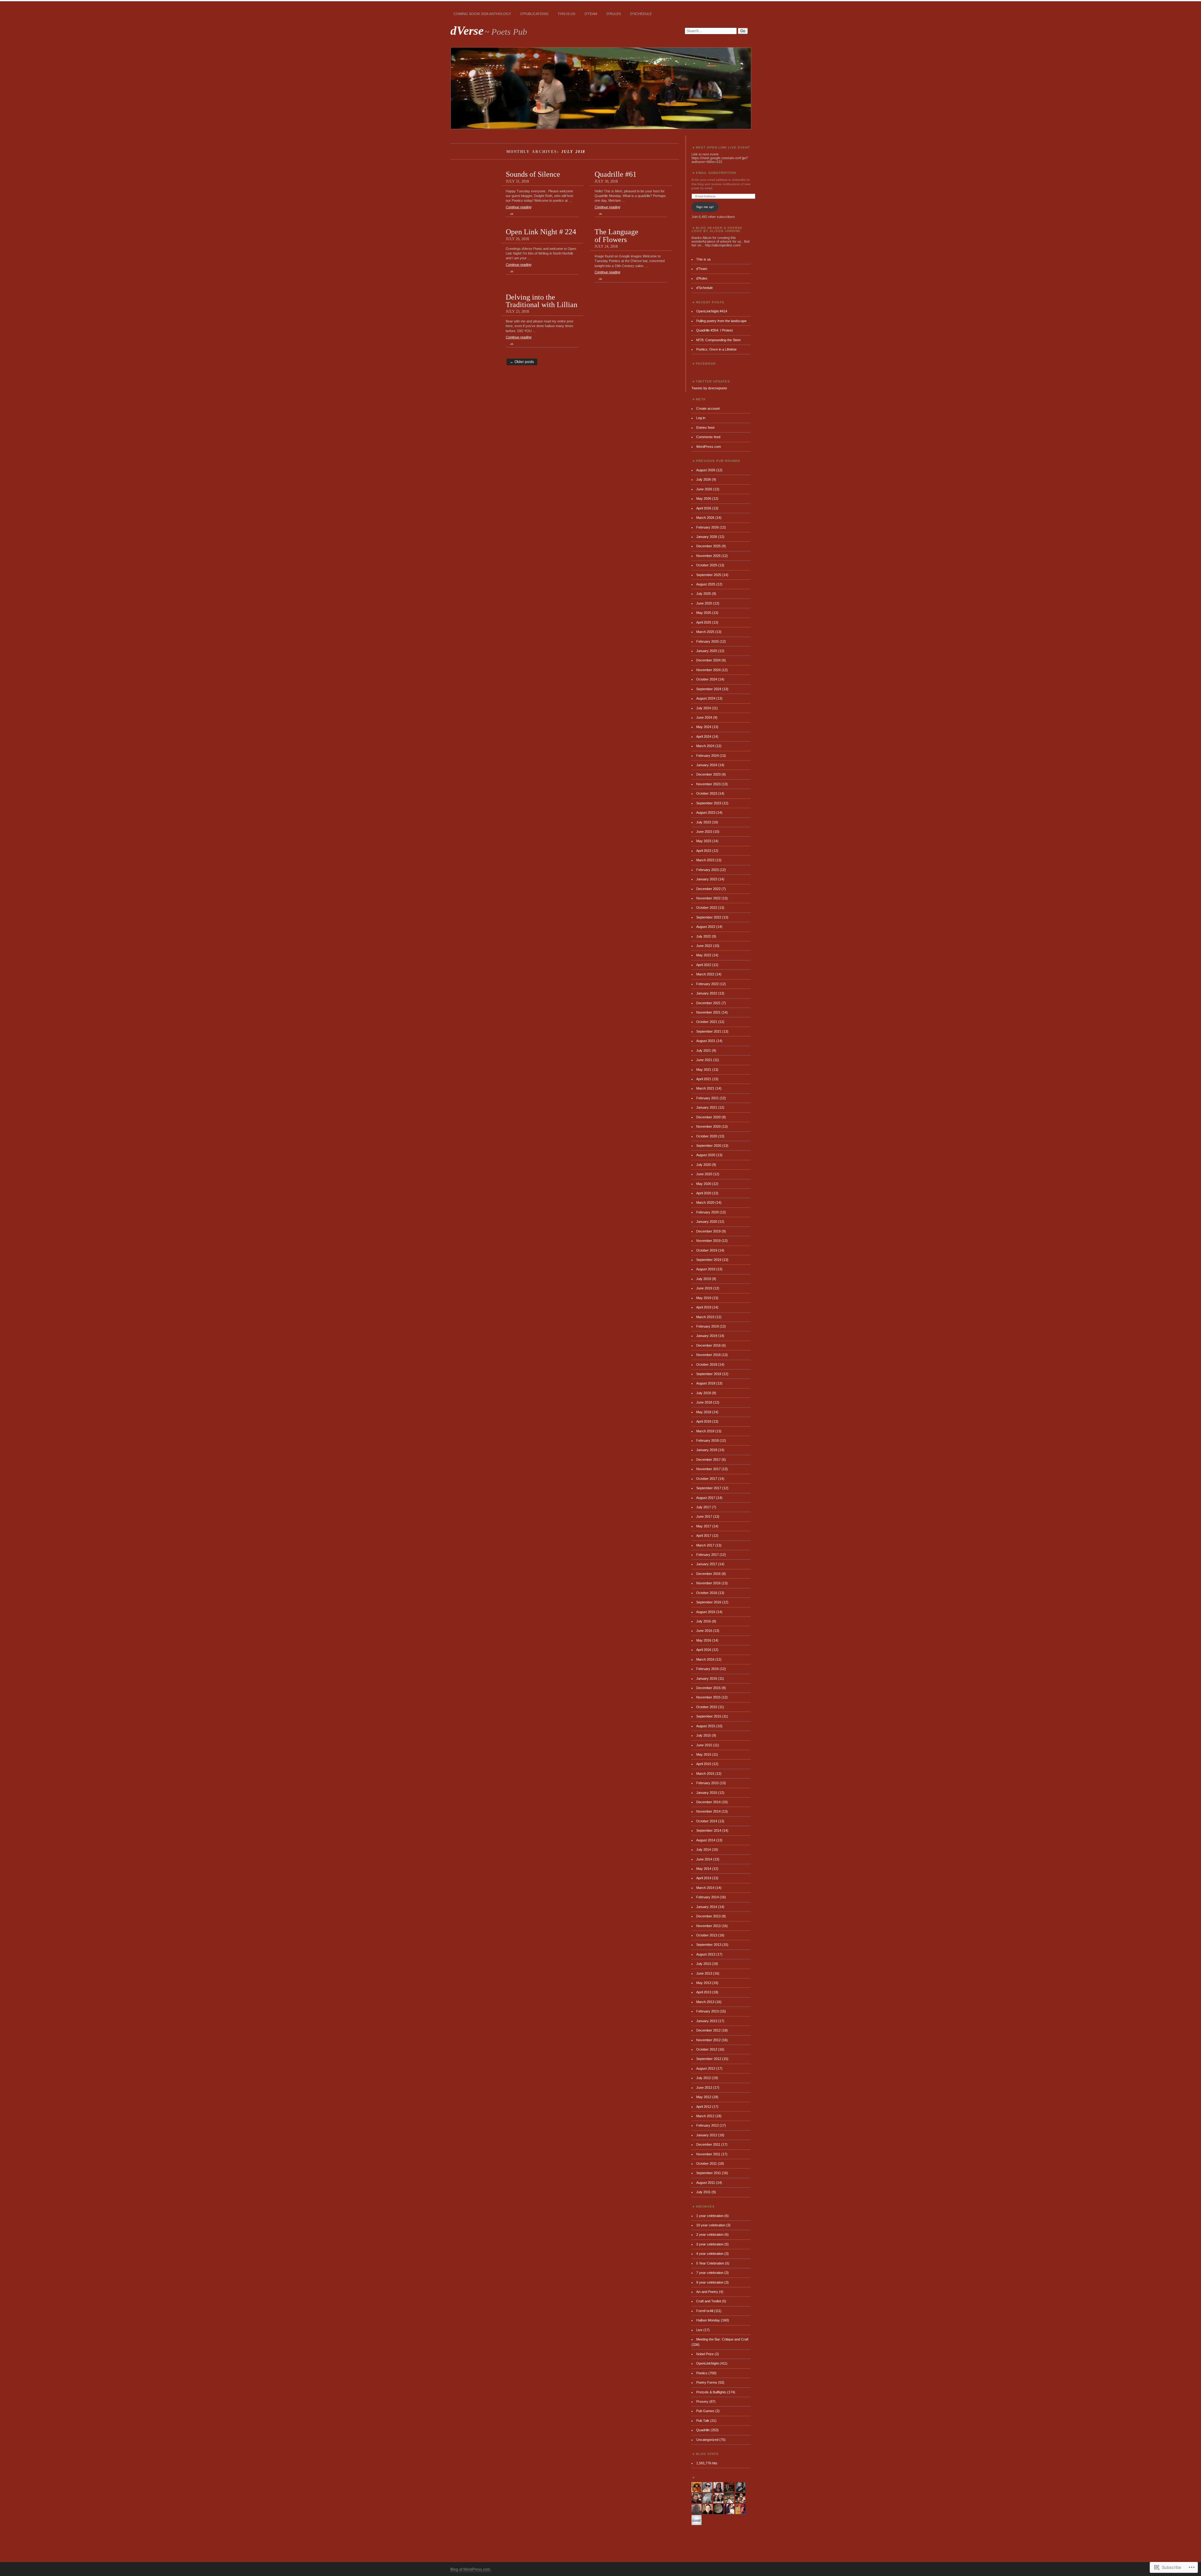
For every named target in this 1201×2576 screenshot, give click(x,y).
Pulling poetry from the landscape (721, 321)
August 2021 (706, 1041)
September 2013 (709, 1945)
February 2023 (707, 870)
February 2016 (707, 1669)
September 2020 (709, 1146)
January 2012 (707, 2135)
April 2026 (704, 508)
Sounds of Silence (533, 174)
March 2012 (705, 2116)
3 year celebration (710, 2244)
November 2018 (708, 1355)
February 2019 (707, 1326)
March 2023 (705, 860)
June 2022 (704, 946)
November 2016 (708, 1583)
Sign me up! (705, 207)
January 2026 (707, 537)
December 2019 (708, 1231)
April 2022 (704, 965)
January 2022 (707, 993)
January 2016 (707, 1678)
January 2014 (707, 1907)
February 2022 (707, 984)
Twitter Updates (713, 381)
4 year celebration (710, 2254)
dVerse (467, 30)
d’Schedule (641, 14)
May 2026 (704, 498)
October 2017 (707, 1479)
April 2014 (704, 1878)
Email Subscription (716, 173)
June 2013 (704, 1973)
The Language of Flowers (616, 235)
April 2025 (704, 622)
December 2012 (708, 2030)
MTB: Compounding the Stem (718, 340)
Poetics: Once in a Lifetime (716, 349)
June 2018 (704, 1402)
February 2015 (707, 1783)
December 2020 (708, 1117)
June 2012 (704, 2088)
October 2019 (707, 1250)
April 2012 (704, 2107)
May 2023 (704, 841)
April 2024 (704, 736)
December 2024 (708, 660)
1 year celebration (710, 2216)
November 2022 (708, 898)
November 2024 (708, 670)
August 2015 (706, 1726)
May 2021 (704, 1070)
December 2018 (708, 1345)
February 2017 (707, 1555)
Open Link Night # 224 (541, 232)
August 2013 (706, 1954)
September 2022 (709, 917)
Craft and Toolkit (709, 2301)
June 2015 (704, 1745)
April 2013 (704, 1992)
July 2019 (704, 1279)
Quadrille (703, 2430)
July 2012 (704, 2078)
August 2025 (706, 584)
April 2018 (704, 1421)
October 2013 (707, 1935)
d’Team (591, 14)
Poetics (702, 2373)
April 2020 (704, 1193)
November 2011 (708, 2154)
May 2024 (704, 727)
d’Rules (614, 14)
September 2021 (709, 1031)
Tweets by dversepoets (709, 388)
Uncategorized (707, 2440)
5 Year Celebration (710, 2263)
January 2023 (707, 879)
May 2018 (704, 1412)
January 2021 (707, 1107)
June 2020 (704, 1174)
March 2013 (705, 2002)
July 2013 (704, 1964)
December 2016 (708, 1574)
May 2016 (704, 1640)
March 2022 (705, 974)
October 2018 (707, 1364)
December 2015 (708, 1688)
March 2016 (705, 1659)
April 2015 (704, 1764)
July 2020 (704, 1165)
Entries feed (705, 428)
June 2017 (704, 1516)
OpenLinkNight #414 (712, 311)
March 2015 (705, 1774)
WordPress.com (709, 447)
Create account (708, 408)
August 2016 (706, 1612)
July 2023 (704, 822)
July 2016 (704, 1621)
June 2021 (704, 1060)
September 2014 (709, 1830)
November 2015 (708, 1697)
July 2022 (704, 936)
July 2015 (704, 1735)
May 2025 (704, 613)
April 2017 (704, 1536)
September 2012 (709, 2059)
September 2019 (709, 1260)
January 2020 (707, 1222)
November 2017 (708, 1469)
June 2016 (704, 1631)
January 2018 (707, 1450)
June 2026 (704, 489)
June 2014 (704, 1859)
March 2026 (705, 518)
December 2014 (708, 1802)
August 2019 (706, 1269)
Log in (701, 418)
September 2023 (709, 803)
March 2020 (705, 1202)
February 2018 (707, 1440)
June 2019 (704, 1288)
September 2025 (709, 575)
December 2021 (708, 1003)
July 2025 (704, 594)
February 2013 (707, 2011)
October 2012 (707, 2049)
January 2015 (707, 1793)
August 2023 (706, 812)
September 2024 (709, 689)
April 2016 (704, 1650)
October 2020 (707, 1136)
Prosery (702, 2401)
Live (699, 2330)
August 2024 (706, 698)
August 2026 (706, 470)
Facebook (706, 364)
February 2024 (707, 756)
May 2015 (704, 1754)
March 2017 (705, 1545)
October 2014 (707, 1821)
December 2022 (708, 889)
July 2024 (704, 708)
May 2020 (704, 1184)
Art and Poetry (707, 2292)
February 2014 (707, 1897)
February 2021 (707, 1098)
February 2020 (707, 1212)
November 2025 (708, 556)
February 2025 (707, 641)
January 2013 (707, 2021)
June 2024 (704, 717)
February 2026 (707, 527)
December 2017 (708, 1460)
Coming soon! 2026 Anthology (482, 14)
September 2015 (709, 1716)
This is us (566, 14)
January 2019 (707, 1336)
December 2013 (708, 1916)
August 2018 (706, 1383)
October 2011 (707, 2164)
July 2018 (704, 1393)
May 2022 (704, 955)
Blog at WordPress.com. (471, 2569)
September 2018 (709, 1374)
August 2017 (706, 1498)
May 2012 (704, 2097)
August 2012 (706, 2068)
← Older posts (522, 362)
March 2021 (705, 1088)
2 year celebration (710, 2234)
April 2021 (704, 1079)
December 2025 (708, 546)
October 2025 (707, 565)
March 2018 (705, 1431)
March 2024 (705, 746)
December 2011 (708, 2144)
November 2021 (708, 1012)
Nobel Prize (705, 2354)
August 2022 (706, 927)
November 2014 (708, 1811)
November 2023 (708, 784)
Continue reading (519, 210)
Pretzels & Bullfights (711, 2392)
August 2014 (706, 1840)
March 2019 (705, 1317)
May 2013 (704, 1983)
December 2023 (708, 774)
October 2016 (707, 1593)
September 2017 (709, 1488)
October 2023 (707, 793)
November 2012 (708, 2040)
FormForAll (705, 2311)
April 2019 (704, 1307)
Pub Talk (703, 2421)
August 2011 (706, 2183)
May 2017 (704, 1526)
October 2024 (707, 679)
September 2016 (709, 1602)
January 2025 (707, 651)
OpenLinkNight (707, 2363)
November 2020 (708, 1126)
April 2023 (704, 851)
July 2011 (703, 2192)
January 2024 (707, 765)
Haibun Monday (708, 2320)
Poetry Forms (707, 2382)
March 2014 (705, 1888)
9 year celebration (710, 2282)
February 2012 (707, 2125)
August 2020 (706, 1155)
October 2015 (707, 1707)
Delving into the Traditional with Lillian (542, 301)
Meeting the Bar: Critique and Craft (722, 2339)
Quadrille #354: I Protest (715, 330)
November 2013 (708, 1926)
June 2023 (704, 832)
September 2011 (709, 2173)
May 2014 (704, 1869)
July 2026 (704, 479)
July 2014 (704, 1850)
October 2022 (707, 908)
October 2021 (707, 1022)
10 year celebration (711, 2225)
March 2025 (705, 632)
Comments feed (708, 437)
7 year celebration (710, 2273)
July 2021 (704, 1050)
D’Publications (534, 14)
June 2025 (704, 603)
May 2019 (704, 1298)
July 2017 (704, 1507)
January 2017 (707, 1564)
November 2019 (708, 1241)
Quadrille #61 (616, 174)
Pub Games (705, 2411)
